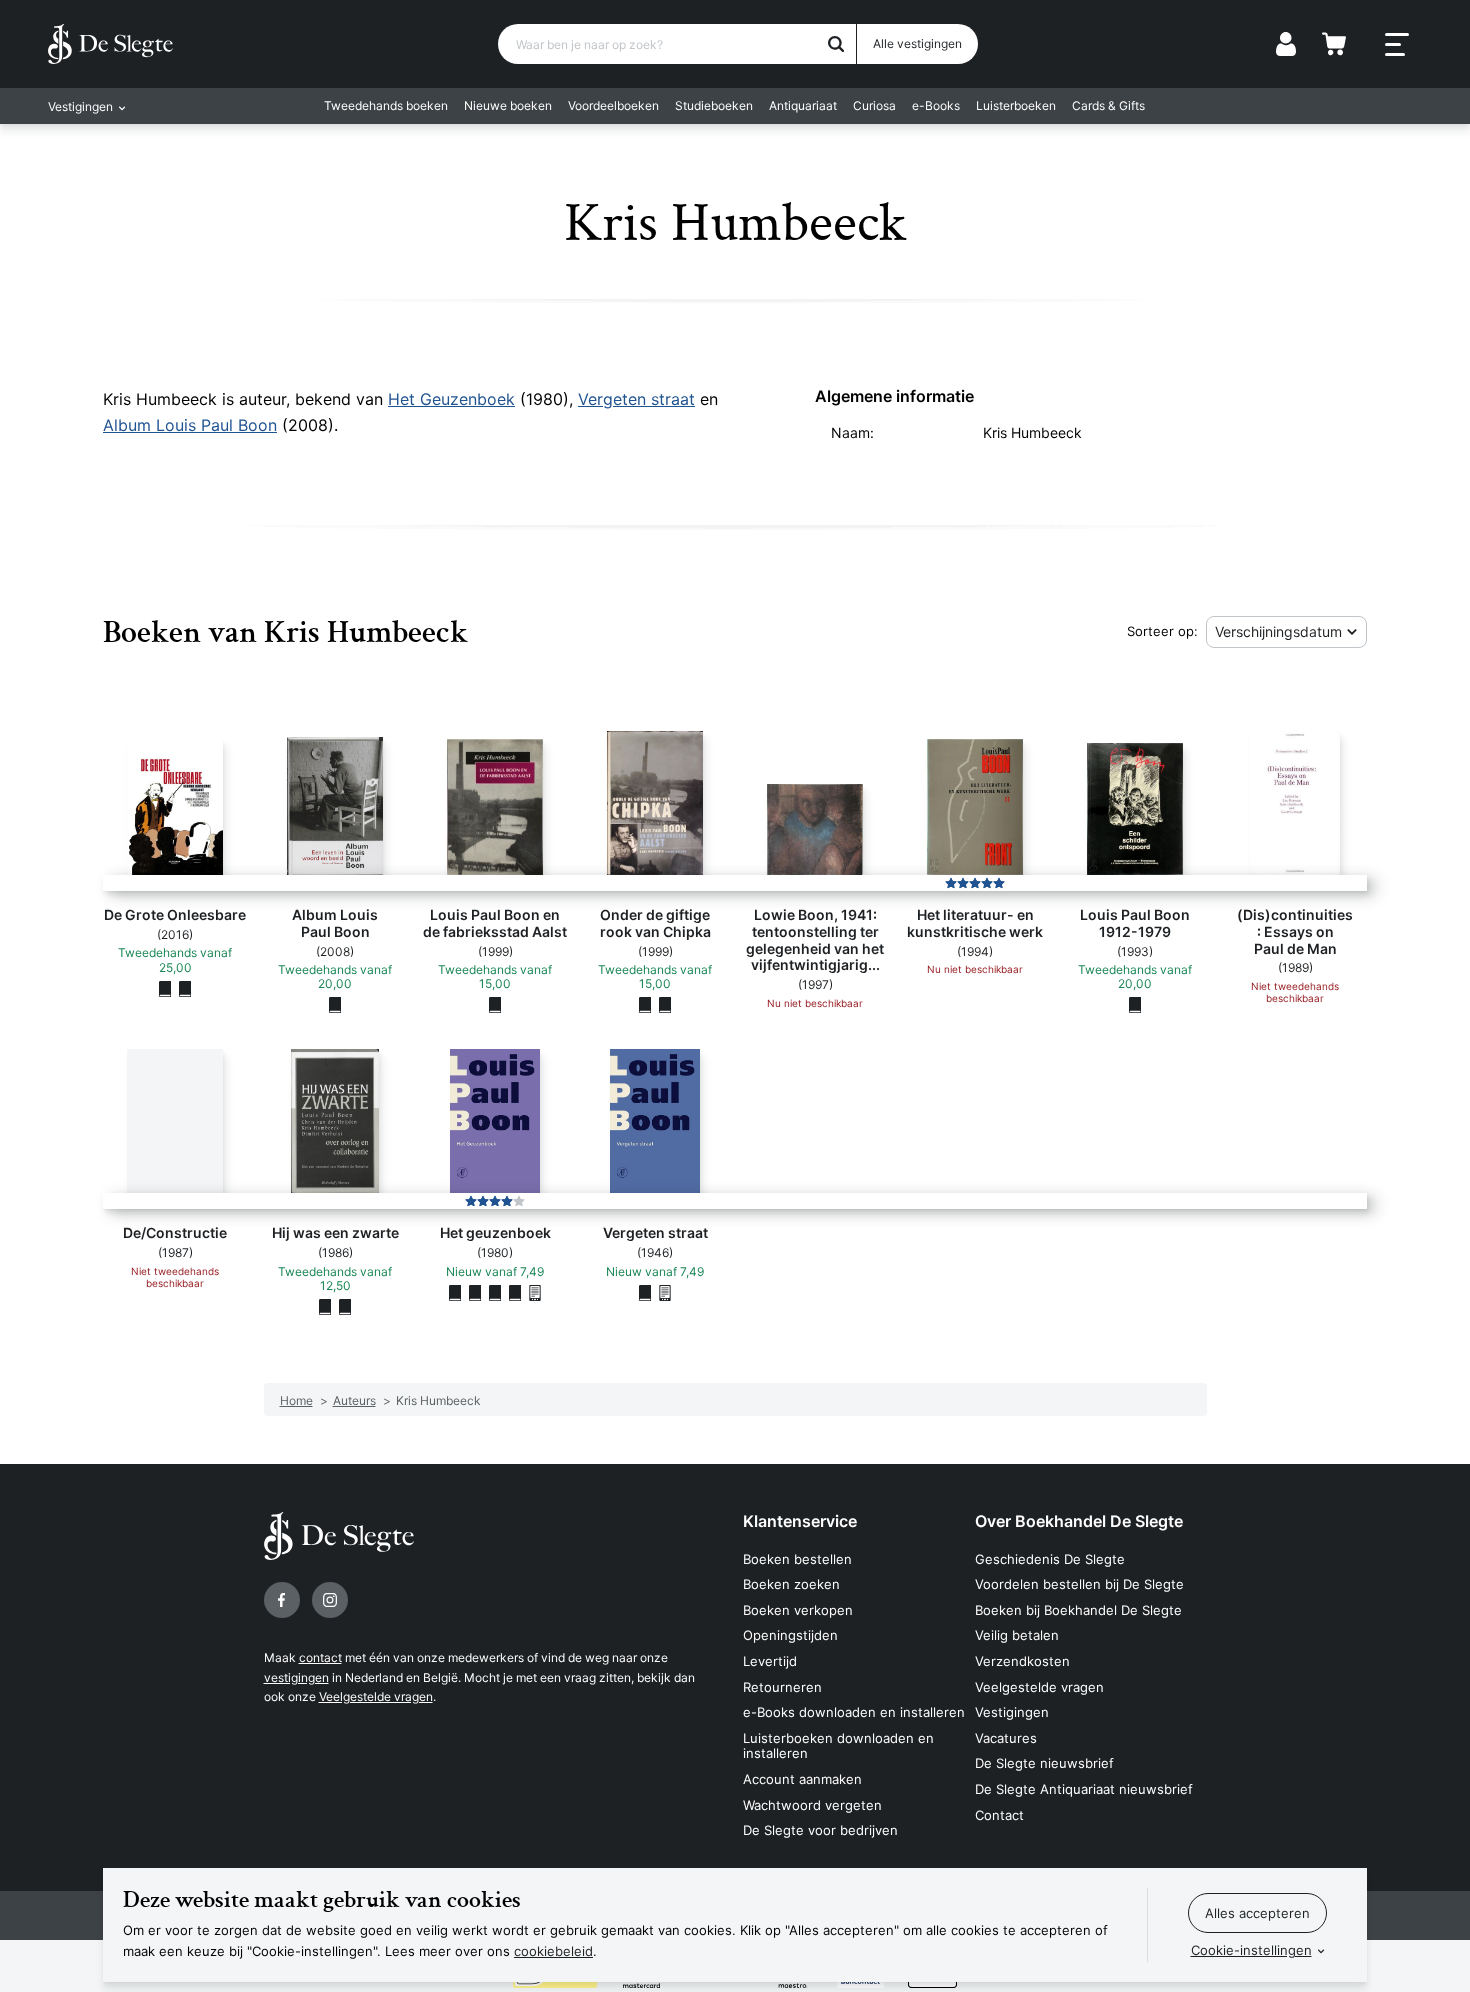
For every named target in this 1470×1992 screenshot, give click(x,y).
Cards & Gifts (1108, 105)
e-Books (936, 105)
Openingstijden (790, 1635)
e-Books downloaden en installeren (854, 1712)
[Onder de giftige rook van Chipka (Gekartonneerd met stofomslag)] (645, 1005)
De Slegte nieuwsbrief (1044, 1763)
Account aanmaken (802, 1779)
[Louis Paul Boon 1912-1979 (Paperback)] (1135, 1005)
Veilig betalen (1017, 1635)
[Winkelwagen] (1334, 44)
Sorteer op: (1162, 631)
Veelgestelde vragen (376, 1696)
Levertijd (770, 1661)
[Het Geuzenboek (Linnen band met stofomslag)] (455, 1292)
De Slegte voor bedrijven (820, 1830)
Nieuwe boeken (508, 105)
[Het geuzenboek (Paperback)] (475, 1292)
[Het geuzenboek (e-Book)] (535, 1292)
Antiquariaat (803, 105)
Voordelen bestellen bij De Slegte (1079, 1584)
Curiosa (874, 105)
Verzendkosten (1022, 1661)
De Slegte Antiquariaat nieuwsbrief (1084, 1789)
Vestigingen (1012, 1712)
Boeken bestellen (797, 1559)
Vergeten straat (636, 399)
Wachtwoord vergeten (812, 1805)
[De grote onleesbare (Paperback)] (165, 988)
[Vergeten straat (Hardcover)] (645, 1292)
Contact (999, 1815)
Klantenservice (800, 1521)
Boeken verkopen (798, 1610)
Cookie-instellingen (1251, 1950)
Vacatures (1006, 1738)
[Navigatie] (1397, 45)
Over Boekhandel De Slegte (1079, 1521)
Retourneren (782, 1687)
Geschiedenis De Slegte (1050, 1559)
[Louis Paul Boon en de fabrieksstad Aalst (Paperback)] (495, 1005)
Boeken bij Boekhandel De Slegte (1078, 1610)
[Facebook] (282, 1600)
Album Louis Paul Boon (190, 425)
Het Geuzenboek (451, 399)
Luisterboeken (1016, 105)
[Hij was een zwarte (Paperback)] (325, 1306)
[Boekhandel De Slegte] (110, 44)
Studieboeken (714, 105)
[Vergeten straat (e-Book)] (665, 1292)
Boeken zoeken (791, 1584)
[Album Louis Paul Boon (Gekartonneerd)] (335, 1005)
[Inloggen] (1286, 44)
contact (320, 1657)
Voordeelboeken (613, 105)
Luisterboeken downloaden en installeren (838, 1746)
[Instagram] (330, 1600)
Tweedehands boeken (386, 105)
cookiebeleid (553, 1951)
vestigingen (296, 1677)
